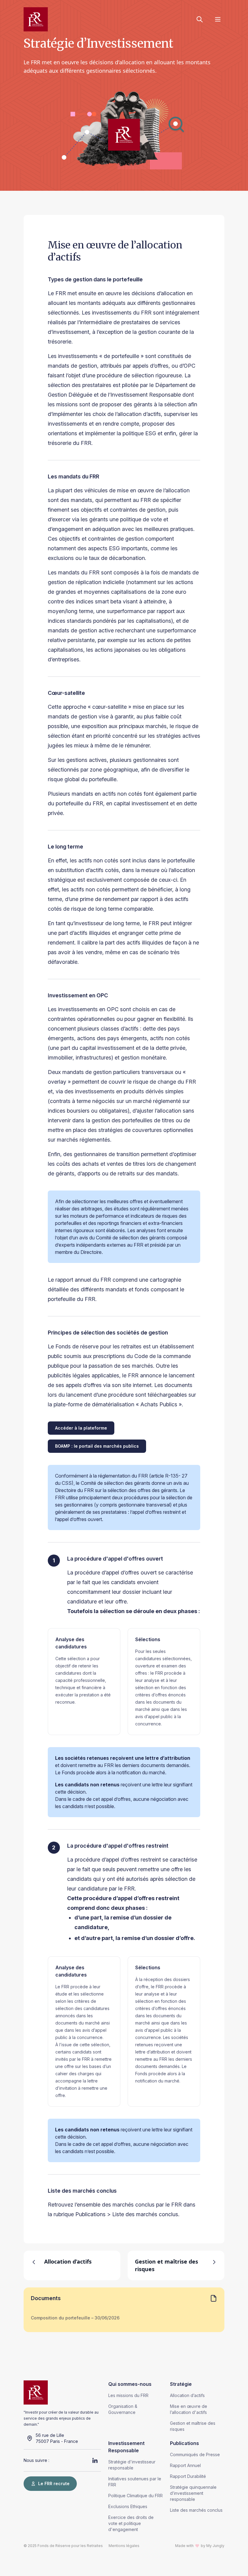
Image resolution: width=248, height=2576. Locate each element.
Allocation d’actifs (187, 2395)
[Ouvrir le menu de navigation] (218, 19)
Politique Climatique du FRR (135, 2496)
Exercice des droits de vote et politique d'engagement (131, 2523)
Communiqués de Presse (195, 2455)
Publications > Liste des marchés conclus (127, 2214)
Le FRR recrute (54, 2483)
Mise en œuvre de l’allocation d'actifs (189, 2409)
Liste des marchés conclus (196, 2510)
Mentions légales (124, 2546)
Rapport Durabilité (188, 2476)
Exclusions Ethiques (128, 2506)
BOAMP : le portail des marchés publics (97, 1446)
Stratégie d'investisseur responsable (132, 2465)
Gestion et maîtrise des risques (193, 2426)
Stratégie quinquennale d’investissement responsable (193, 2493)
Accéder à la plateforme (81, 1428)
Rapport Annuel (185, 2465)
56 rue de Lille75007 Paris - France (57, 2438)
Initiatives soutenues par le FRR (135, 2482)
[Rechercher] (200, 19)
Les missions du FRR (128, 2395)
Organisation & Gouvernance (123, 2409)
